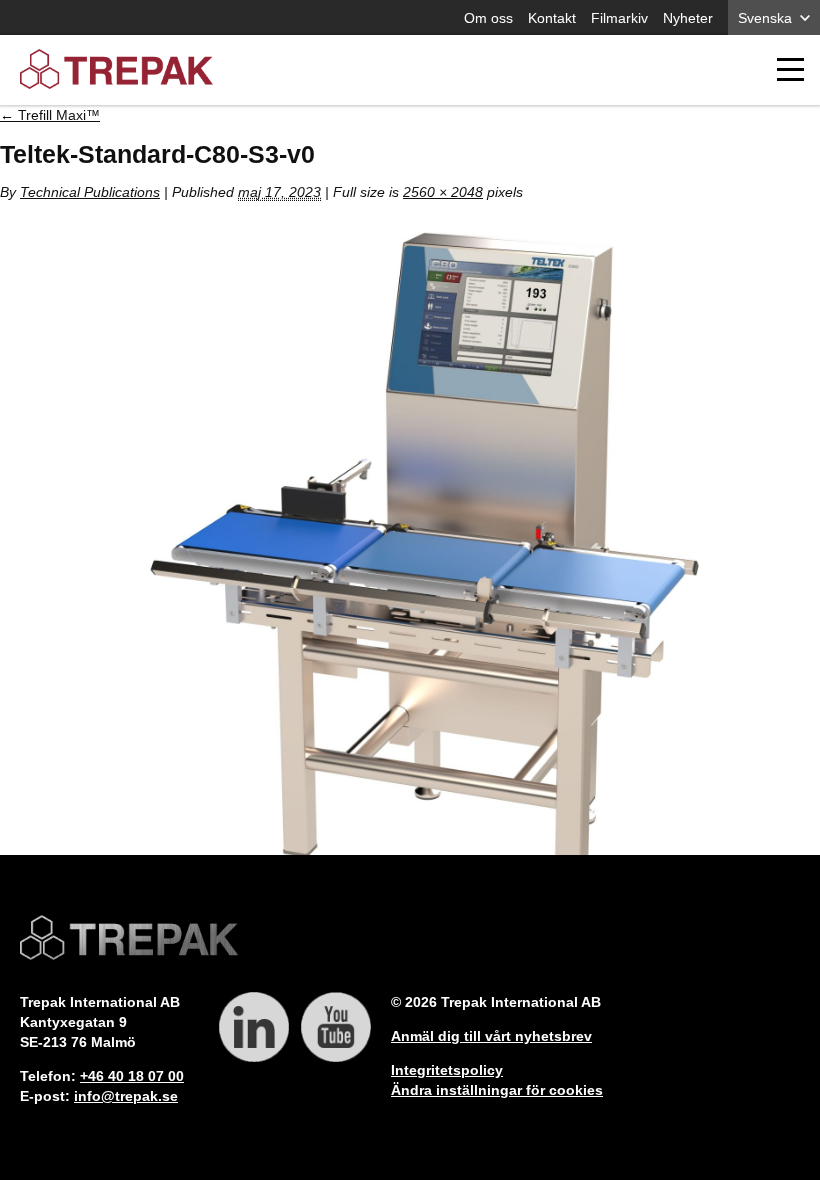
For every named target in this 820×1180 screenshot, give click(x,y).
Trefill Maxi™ (50, 115)
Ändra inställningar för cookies (497, 1090)
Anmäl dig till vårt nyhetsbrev (491, 1036)
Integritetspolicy (447, 1070)
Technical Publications (90, 192)
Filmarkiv (619, 18)
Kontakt (552, 18)
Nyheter (688, 18)
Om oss (488, 18)
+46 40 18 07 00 (132, 1076)
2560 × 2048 (443, 192)
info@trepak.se (126, 1096)
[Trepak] (116, 70)
